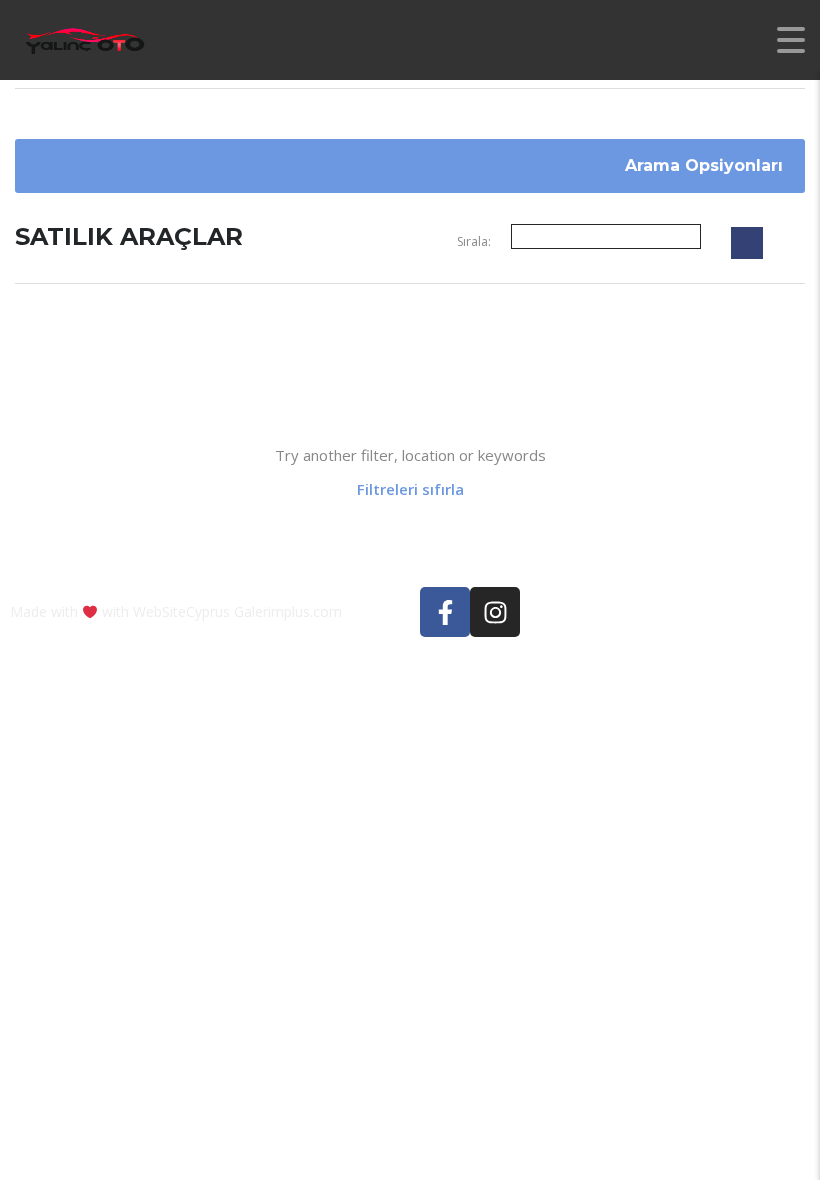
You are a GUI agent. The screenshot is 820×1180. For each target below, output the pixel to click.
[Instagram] (495, 612)
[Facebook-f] (445, 612)
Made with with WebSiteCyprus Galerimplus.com (176, 611)
